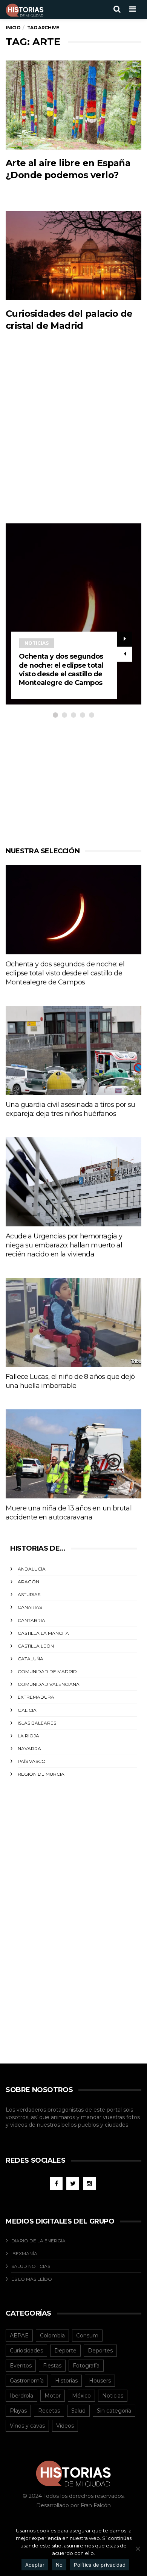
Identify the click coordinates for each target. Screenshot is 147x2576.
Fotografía (86, 2366)
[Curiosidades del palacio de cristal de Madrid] (73, 256)
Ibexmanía (24, 2253)
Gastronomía (27, 2381)
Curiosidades (26, 2351)
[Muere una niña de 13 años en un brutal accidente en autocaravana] (73, 1454)
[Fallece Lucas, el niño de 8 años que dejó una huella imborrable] (73, 1322)
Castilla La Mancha (43, 1633)
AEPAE (19, 2336)
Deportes (100, 2351)
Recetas (49, 2411)
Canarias (30, 1607)
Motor (53, 2396)
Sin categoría (114, 2411)
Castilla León (36, 1646)
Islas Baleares (37, 1723)
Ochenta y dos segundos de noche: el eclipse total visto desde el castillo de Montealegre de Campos (61, 670)
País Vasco (32, 1761)
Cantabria (31, 1620)
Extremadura (36, 1697)
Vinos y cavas (27, 2426)
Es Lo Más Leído (32, 2279)
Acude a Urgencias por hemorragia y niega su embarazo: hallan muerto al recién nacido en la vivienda (64, 1245)
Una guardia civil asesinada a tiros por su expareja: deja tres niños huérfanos (70, 1109)
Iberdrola (21, 2396)
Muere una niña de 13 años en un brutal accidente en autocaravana (69, 1513)
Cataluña (31, 1659)
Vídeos (65, 2426)
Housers (100, 2381)
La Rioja (28, 1736)
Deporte (65, 2351)
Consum (87, 2336)
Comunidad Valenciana (49, 1684)
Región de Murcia (41, 1774)
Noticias (37, 643)
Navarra (29, 1748)
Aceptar (35, 2565)
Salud (78, 2411)
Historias (66, 2381)
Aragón (28, 1582)
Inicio (13, 28)
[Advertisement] (73, 443)
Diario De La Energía (38, 2241)
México (81, 2396)
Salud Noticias (31, 2266)
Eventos (21, 2366)
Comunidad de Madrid (47, 1671)
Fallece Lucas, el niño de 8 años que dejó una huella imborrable (70, 1381)
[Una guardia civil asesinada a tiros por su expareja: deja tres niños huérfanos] (73, 1050)
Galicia (27, 1710)
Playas (18, 2411)
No (59, 2565)
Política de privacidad (100, 2565)
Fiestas (52, 2366)
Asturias (29, 1594)
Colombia (52, 2336)
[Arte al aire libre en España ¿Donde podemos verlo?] (73, 105)
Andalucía (32, 1569)
